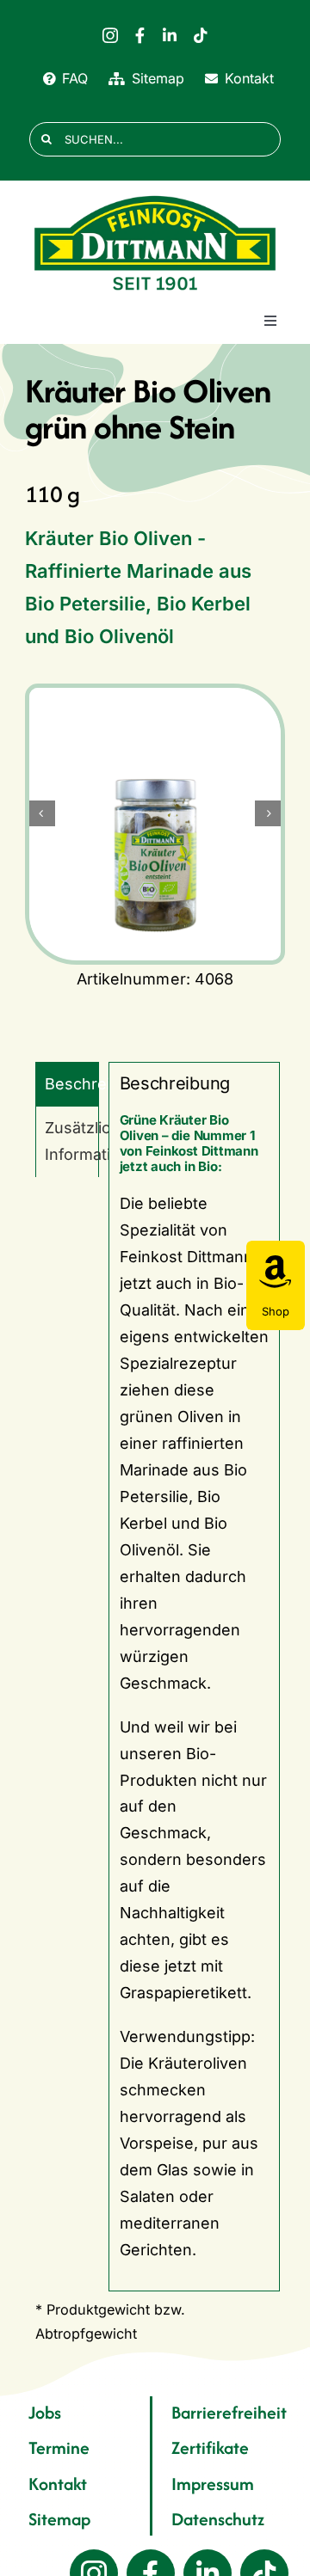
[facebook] (140, 35)
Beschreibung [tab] (72, 1084)
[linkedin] (170, 35)
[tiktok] (201, 35)
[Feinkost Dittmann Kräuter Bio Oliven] (155, 813)
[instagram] (110, 35)
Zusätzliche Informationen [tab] (72, 1141)
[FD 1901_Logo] (155, 196)
